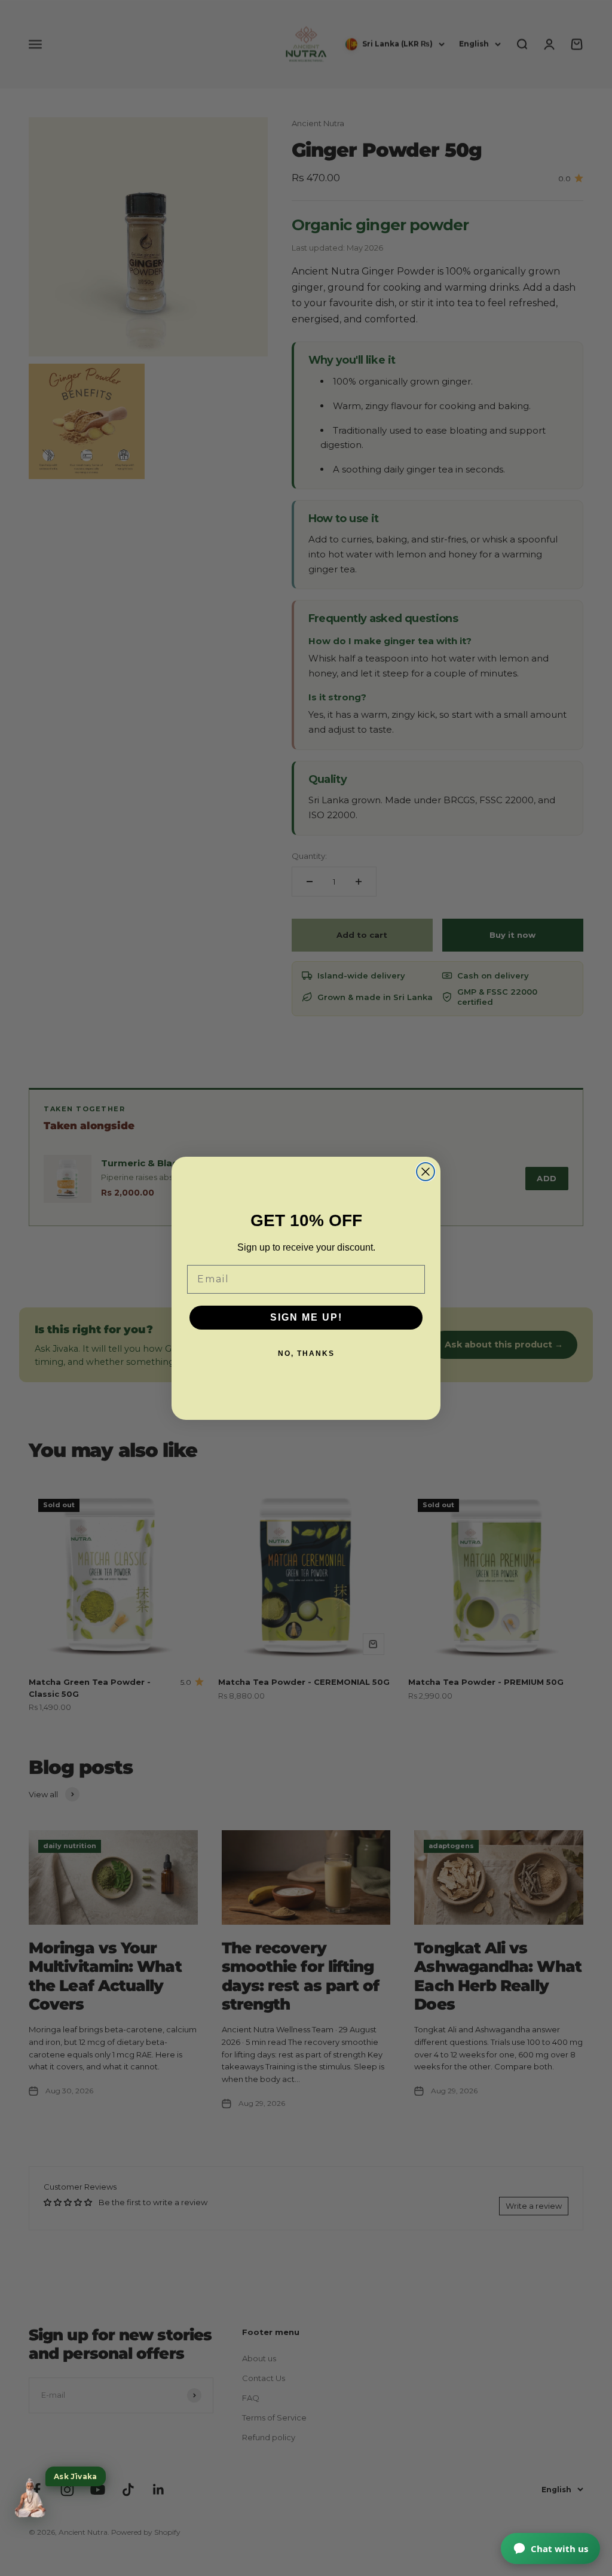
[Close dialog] (426, 1172)
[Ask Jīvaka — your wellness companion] (30, 2498)
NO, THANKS (306, 1353)
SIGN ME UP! (306, 1317)
